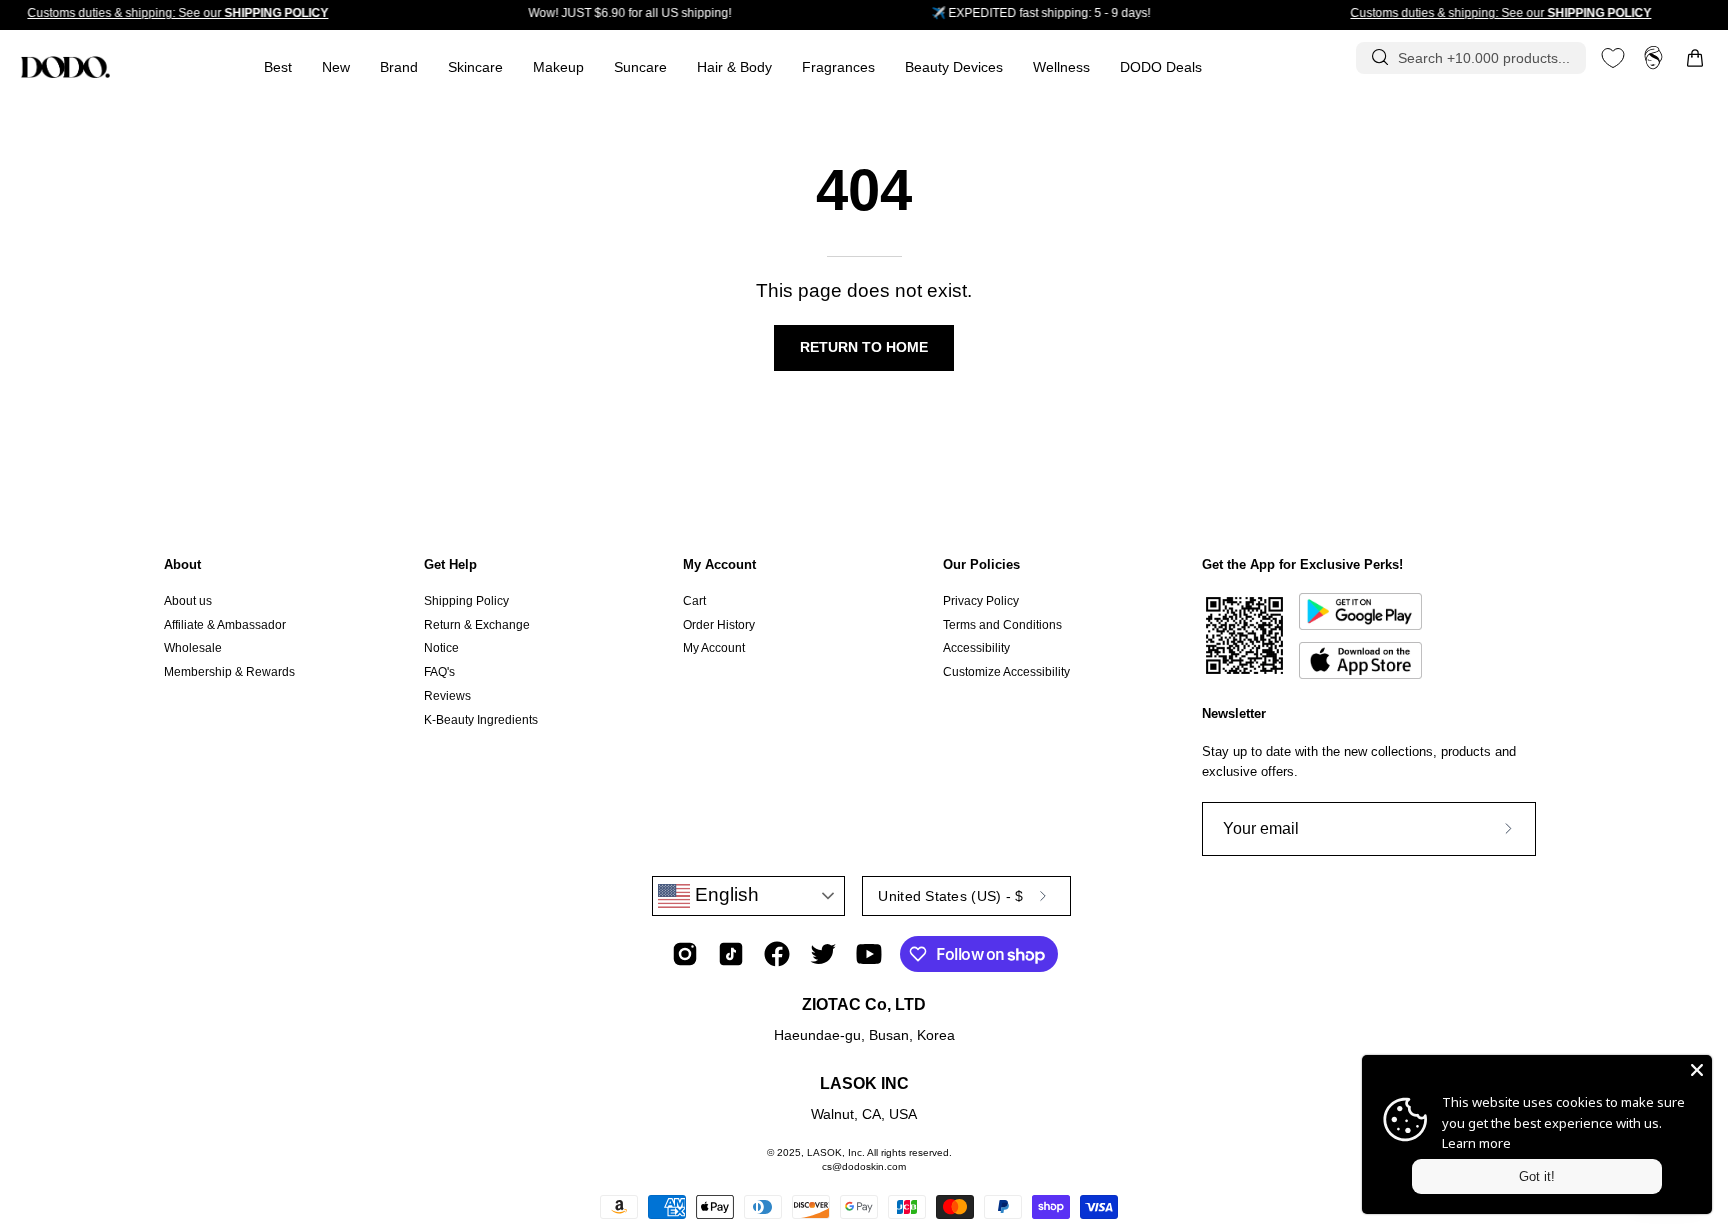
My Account (719, 564)
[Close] (1697, 1070)
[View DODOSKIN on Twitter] (823, 954)
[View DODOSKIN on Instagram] (685, 954)
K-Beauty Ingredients (481, 719)
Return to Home (864, 347)
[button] (838, 67)
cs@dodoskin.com (864, 1166)
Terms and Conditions (1002, 625)
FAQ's (439, 672)
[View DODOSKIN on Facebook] (777, 954)
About (182, 564)
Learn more (1476, 1143)
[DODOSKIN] (65, 67)
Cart (694, 601)
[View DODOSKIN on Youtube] (869, 954)
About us (188, 601)
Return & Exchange (477, 625)
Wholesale (193, 648)
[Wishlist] (1613, 58)
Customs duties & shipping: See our (177, 13)
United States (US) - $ (950, 896)
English (724, 894)
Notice (441, 648)
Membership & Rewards (229, 672)
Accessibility (976, 648)
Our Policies (981, 564)
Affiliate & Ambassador (225, 625)
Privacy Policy (981, 601)
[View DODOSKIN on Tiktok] (731, 954)
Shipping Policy (466, 601)
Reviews (447, 696)
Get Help (450, 564)
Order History (719, 625)
